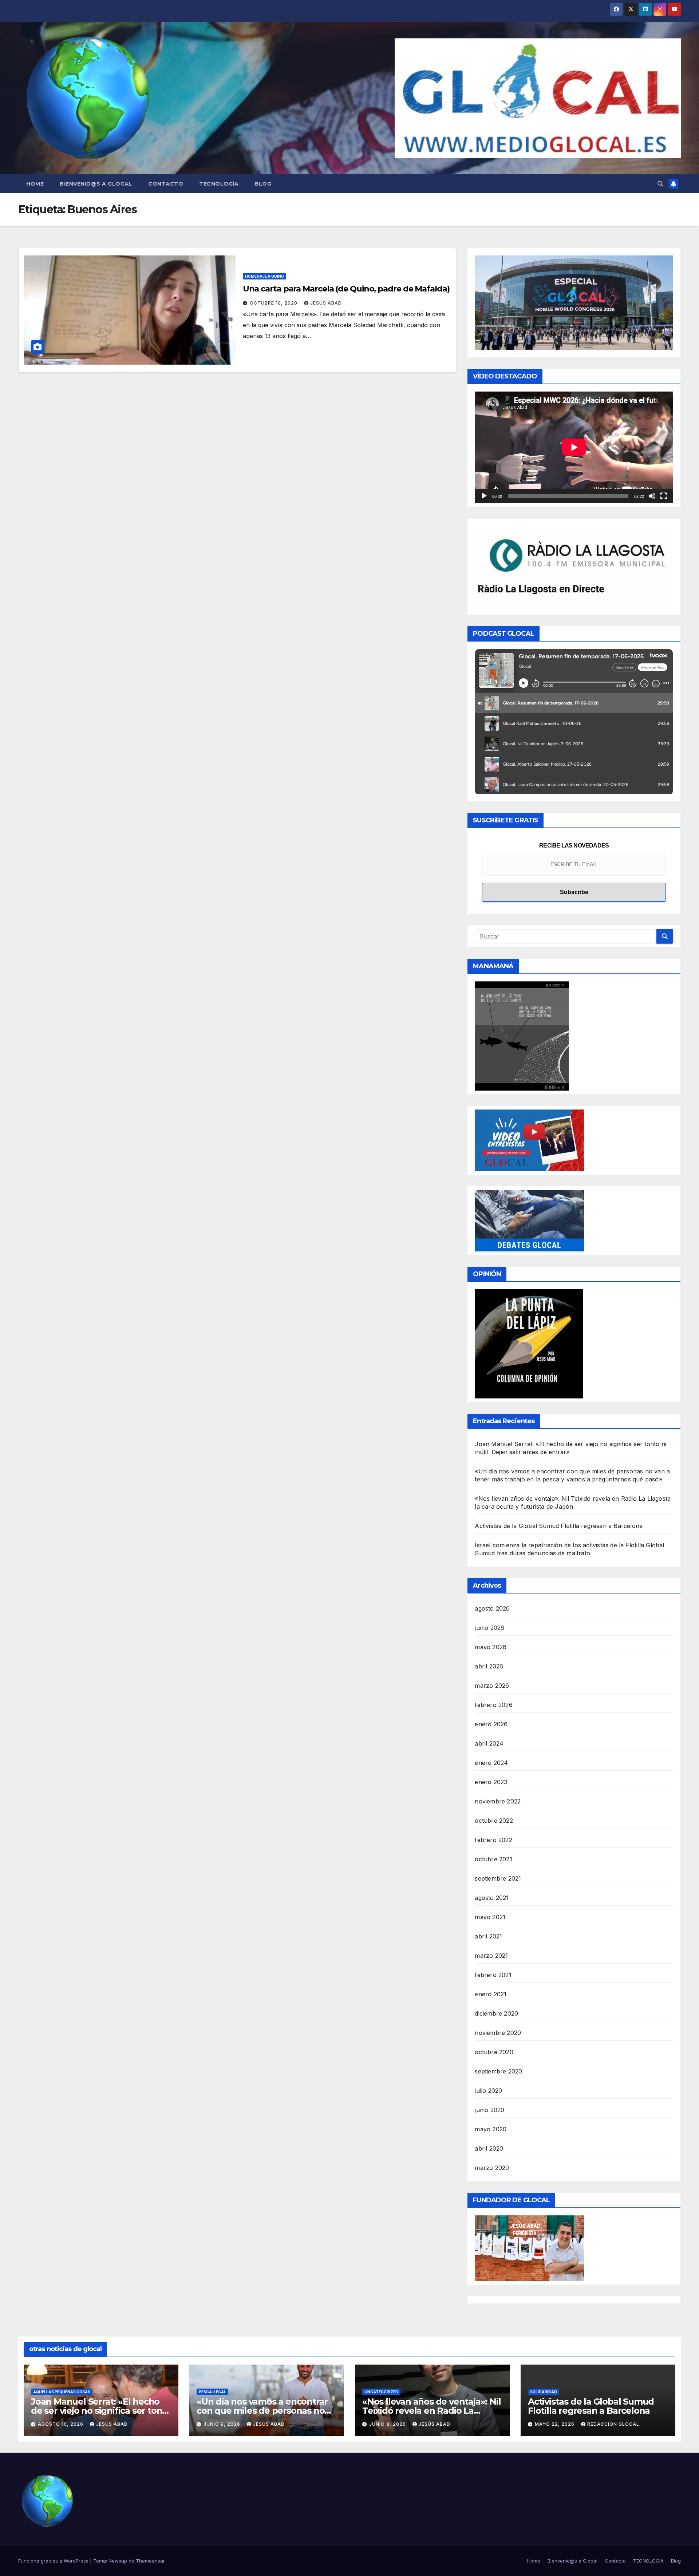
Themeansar (150, 2561)
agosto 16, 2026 (61, 2424)
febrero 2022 (493, 1840)
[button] (660, 184)
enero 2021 (491, 1994)
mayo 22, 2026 (555, 2424)
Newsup (118, 2561)
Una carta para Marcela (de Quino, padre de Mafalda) (346, 289)
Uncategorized (381, 2392)
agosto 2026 (492, 1608)
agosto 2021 (492, 1898)
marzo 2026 (492, 1686)
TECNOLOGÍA (219, 184)
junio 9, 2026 (223, 2424)
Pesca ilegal (212, 2392)
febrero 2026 (493, 1705)
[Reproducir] (484, 496)
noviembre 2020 (498, 2033)
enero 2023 (491, 1782)
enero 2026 (491, 1724)
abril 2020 (489, 2148)
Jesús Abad (326, 303)
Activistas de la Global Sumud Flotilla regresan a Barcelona (559, 1526)
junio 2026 (489, 1628)
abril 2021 (488, 1936)
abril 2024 (489, 1743)
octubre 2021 (493, 1859)
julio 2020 (488, 2091)
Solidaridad (544, 2392)
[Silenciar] (652, 496)
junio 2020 (489, 2110)
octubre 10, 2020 (274, 303)
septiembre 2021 (498, 1878)
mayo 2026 (491, 1647)
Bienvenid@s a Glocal (96, 184)
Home (35, 184)
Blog (263, 184)
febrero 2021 (493, 1975)
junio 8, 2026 (388, 2424)
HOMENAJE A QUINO (264, 276)
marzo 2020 (492, 2168)
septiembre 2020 (498, 2071)
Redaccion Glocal (613, 2424)
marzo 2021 (491, 1956)
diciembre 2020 (496, 2013)
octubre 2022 (494, 1821)
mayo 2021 (490, 1917)
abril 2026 (489, 1666)
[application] (574, 447)
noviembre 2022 (498, 1801)
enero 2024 (491, 1763)
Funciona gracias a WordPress (54, 2561)
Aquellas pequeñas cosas (62, 2392)
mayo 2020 (491, 2129)
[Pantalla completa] (664, 496)
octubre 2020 (494, 2052)
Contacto (166, 184)
